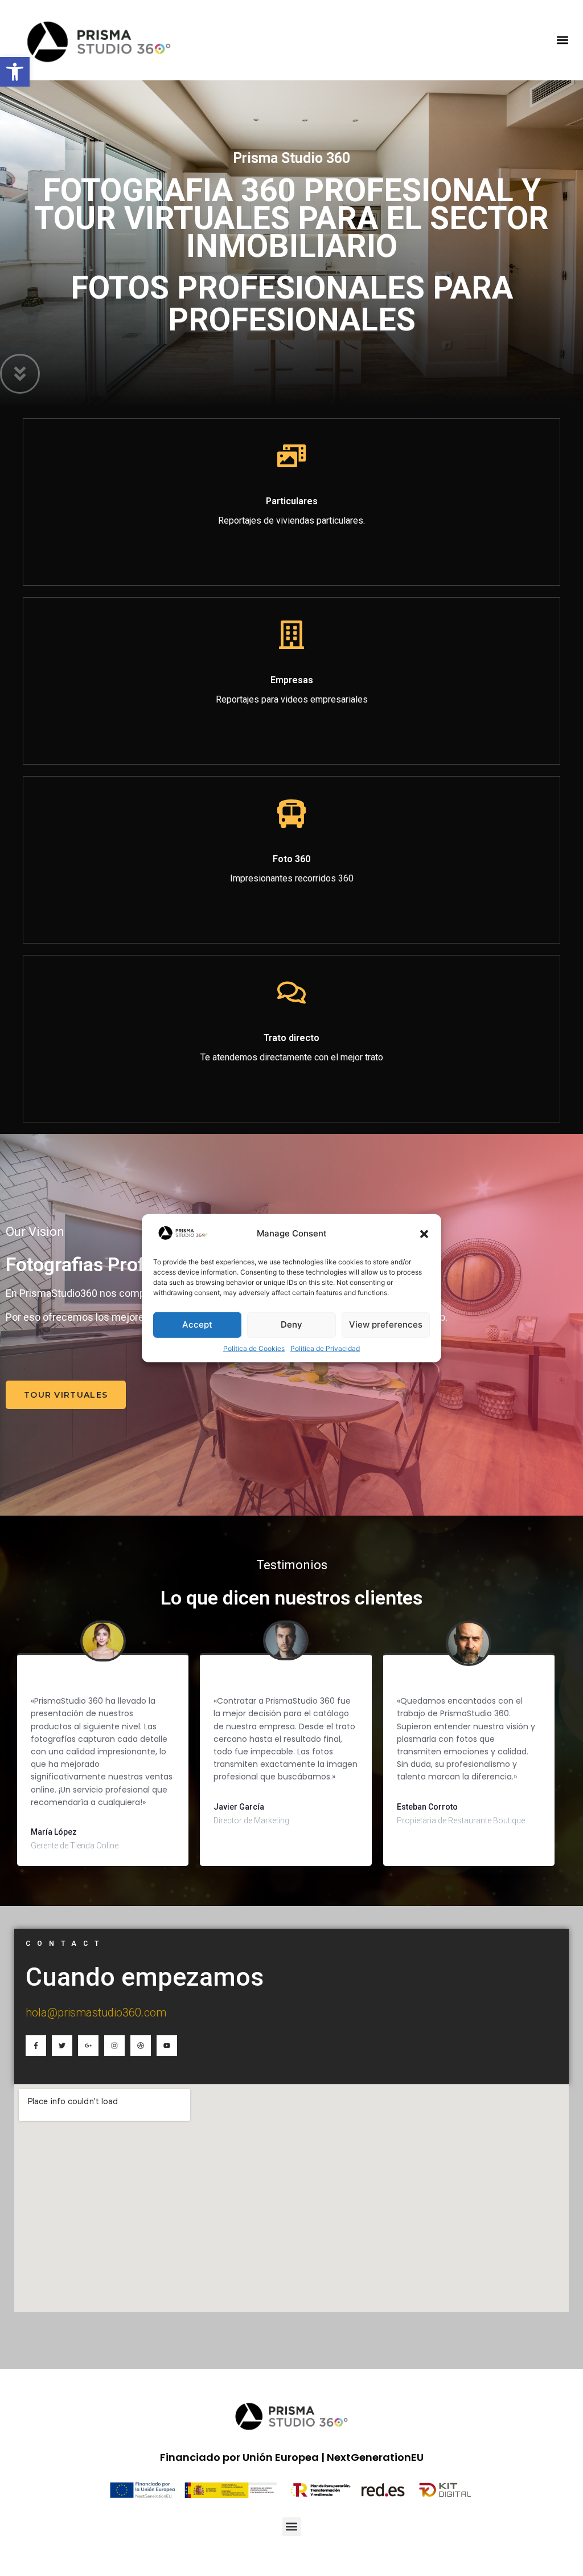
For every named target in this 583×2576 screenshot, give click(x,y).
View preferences (386, 1324)
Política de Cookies (254, 1348)
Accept (197, 1324)
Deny (291, 1324)
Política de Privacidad (325, 1348)
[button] (424, 1234)
